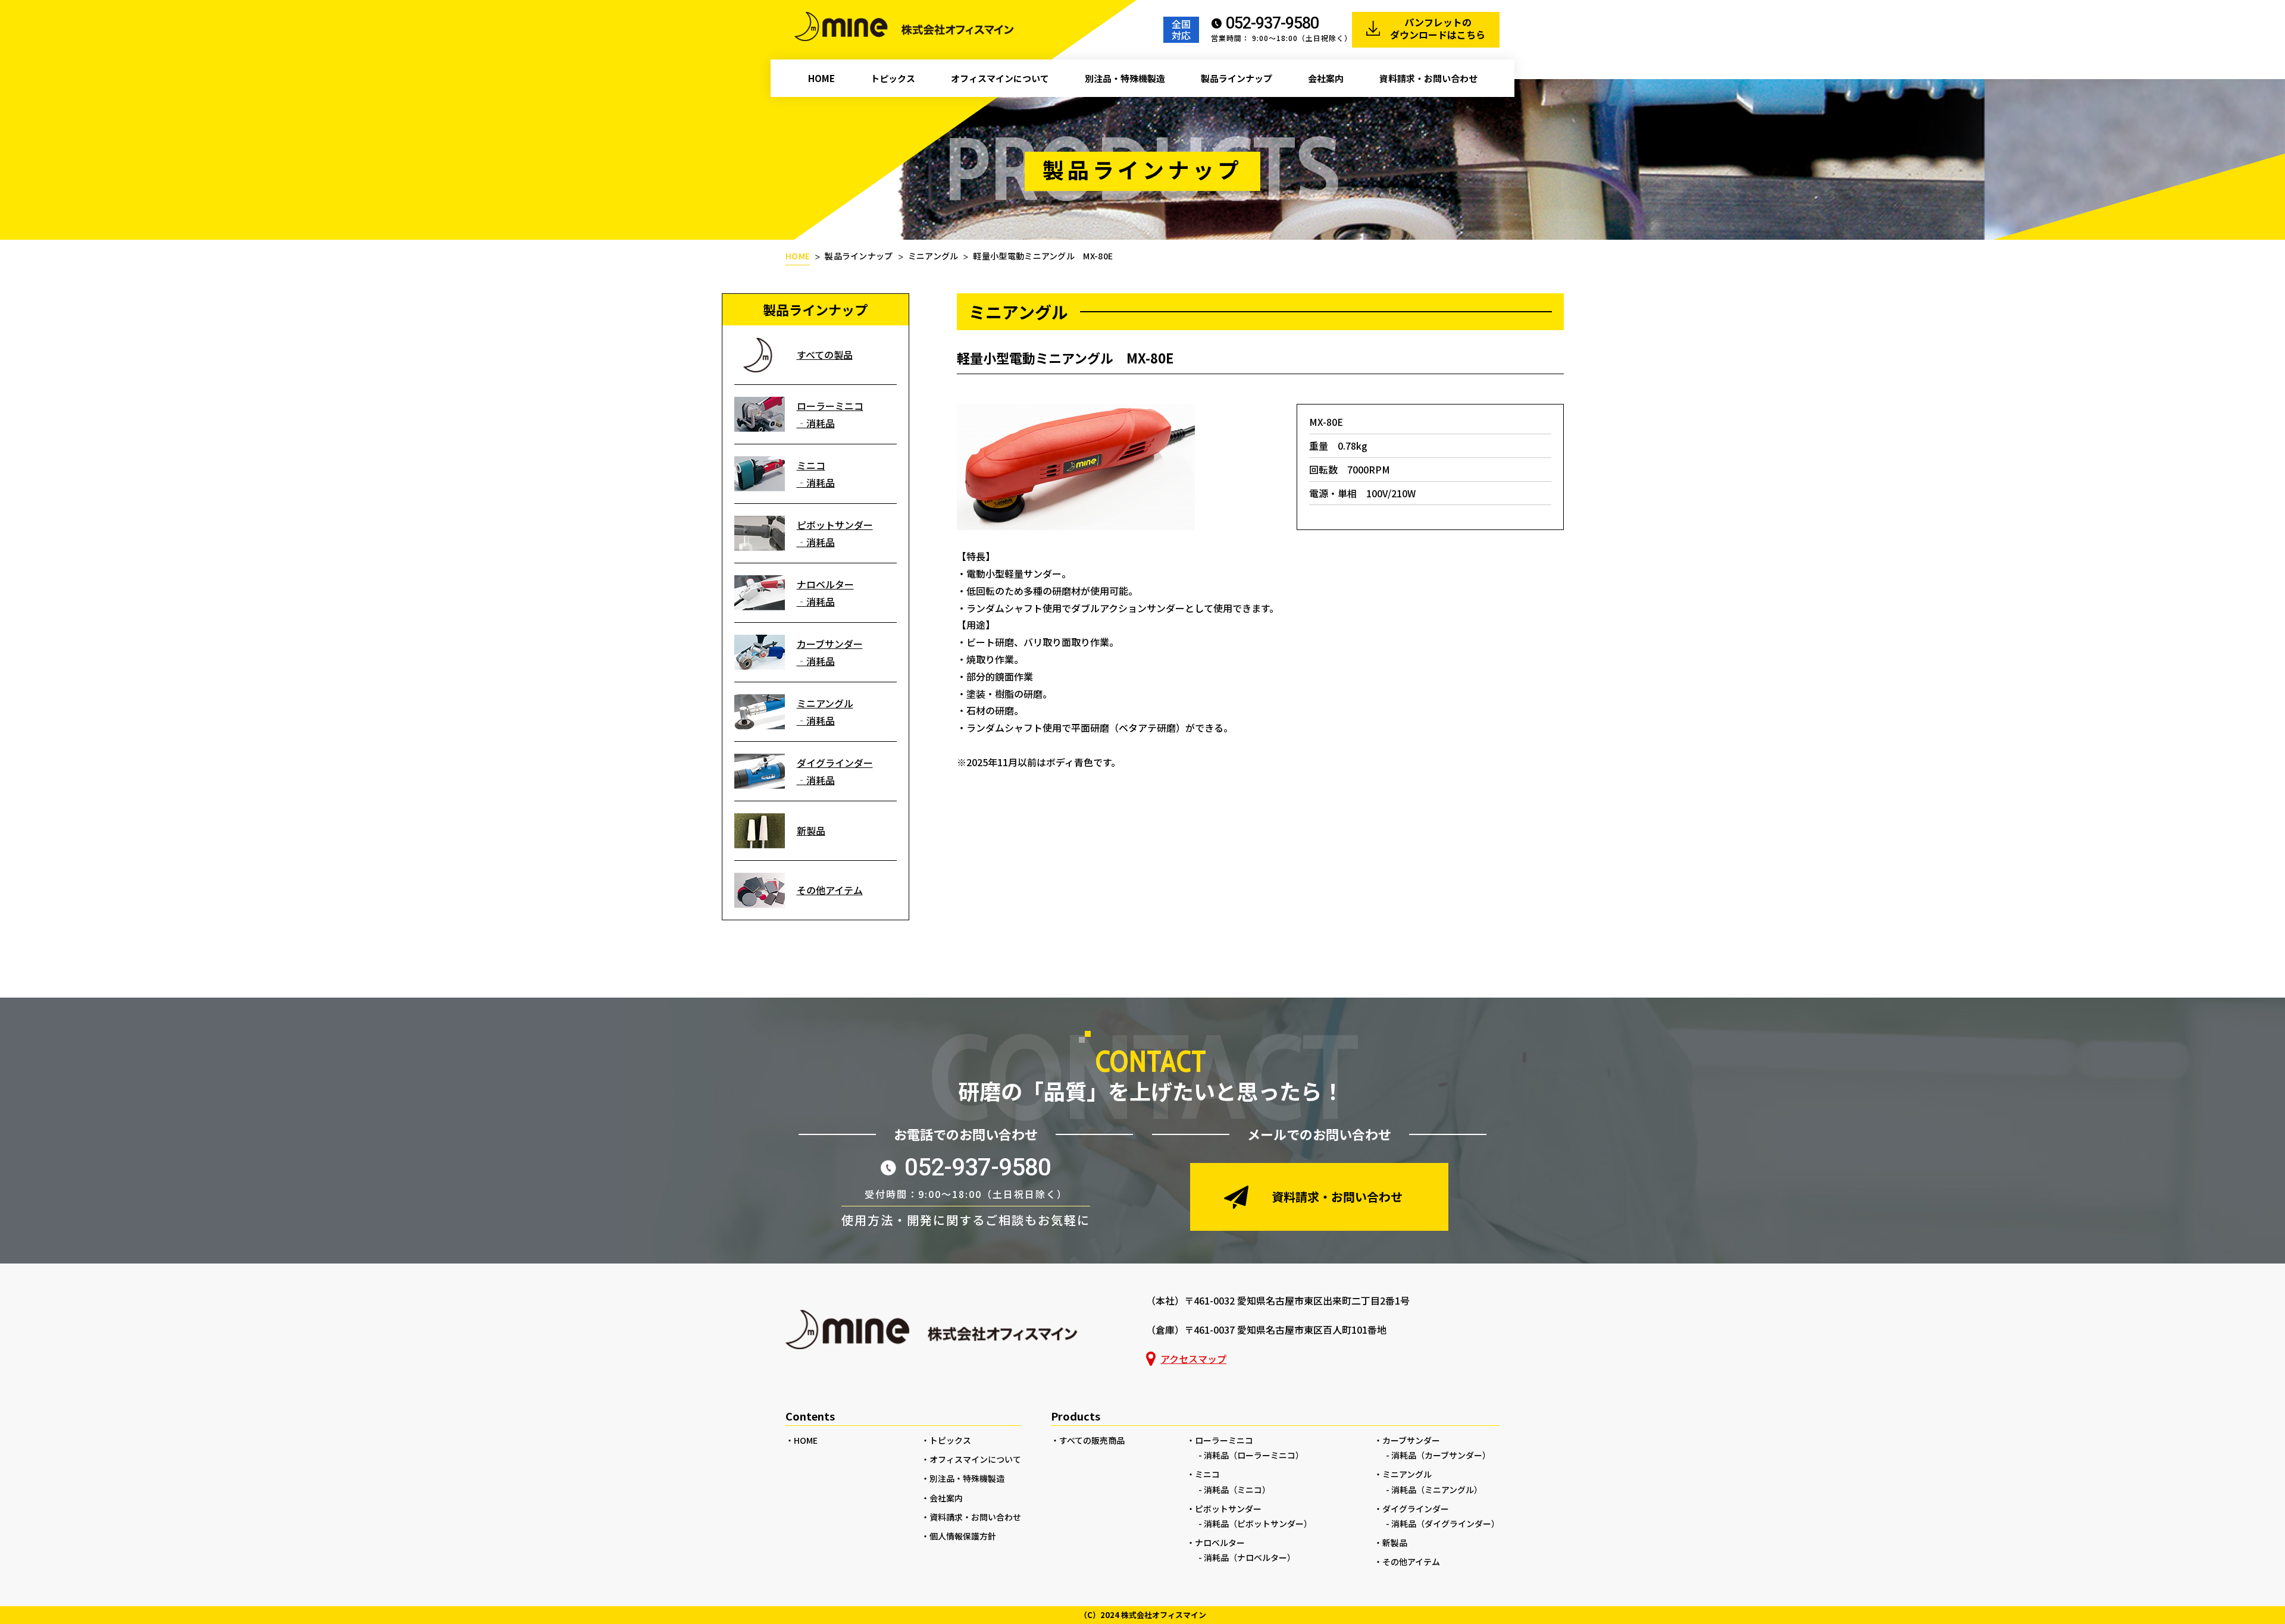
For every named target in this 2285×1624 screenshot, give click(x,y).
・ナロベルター (1216, 1543)
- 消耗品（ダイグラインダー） (1443, 1523)
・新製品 (1391, 1543)
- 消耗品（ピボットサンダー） (1255, 1523)
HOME (798, 256)
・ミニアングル (1403, 1474)
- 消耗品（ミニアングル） (1434, 1490)
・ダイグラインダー (1411, 1509)
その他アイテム (830, 890)
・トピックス (946, 1440)
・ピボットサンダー (1224, 1509)
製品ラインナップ (859, 256)
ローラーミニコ (830, 406)
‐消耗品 (816, 423)
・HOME (802, 1440)
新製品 (811, 830)
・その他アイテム (1407, 1562)
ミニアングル (825, 703)
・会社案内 (942, 1498)
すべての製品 (825, 355)
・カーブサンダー (1407, 1440)
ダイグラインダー (835, 763)
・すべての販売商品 (1088, 1440)
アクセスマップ (1193, 1359)
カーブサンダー (830, 644)
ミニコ (811, 465)
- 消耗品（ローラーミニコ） (1251, 1455)
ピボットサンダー (835, 525)
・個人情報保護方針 (959, 1536)
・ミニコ (1203, 1474)
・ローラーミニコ (1220, 1440)
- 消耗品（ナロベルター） (1247, 1557)
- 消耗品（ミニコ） (1234, 1490)
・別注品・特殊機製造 (963, 1478)
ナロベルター (825, 584)
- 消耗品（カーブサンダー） (1438, 1455)
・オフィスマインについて (971, 1459)
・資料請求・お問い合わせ (971, 1517)
